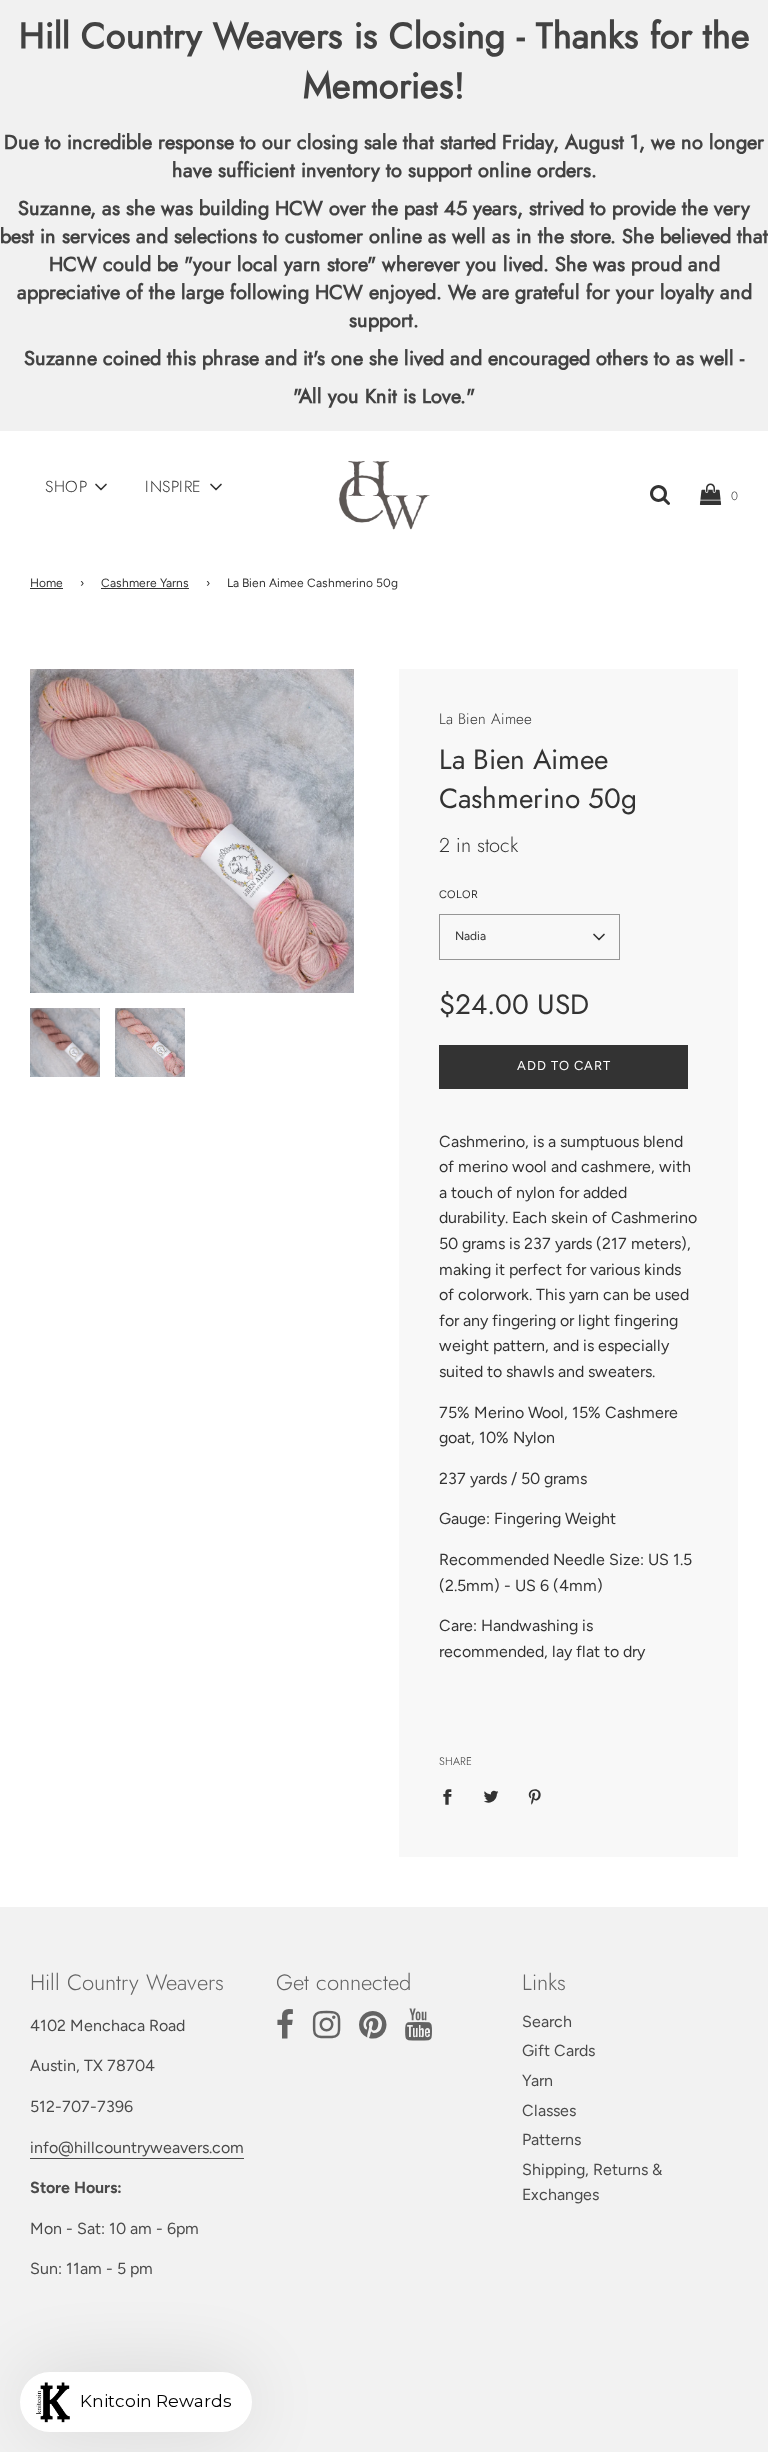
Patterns (551, 2139)
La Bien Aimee (485, 719)
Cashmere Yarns (145, 583)
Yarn (537, 2080)
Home (46, 583)
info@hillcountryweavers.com (137, 2147)
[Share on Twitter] (491, 1796)
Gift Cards (558, 2050)
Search (547, 2021)
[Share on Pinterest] (535, 1796)
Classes (549, 2110)
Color (458, 894)
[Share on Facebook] (453, 1796)
